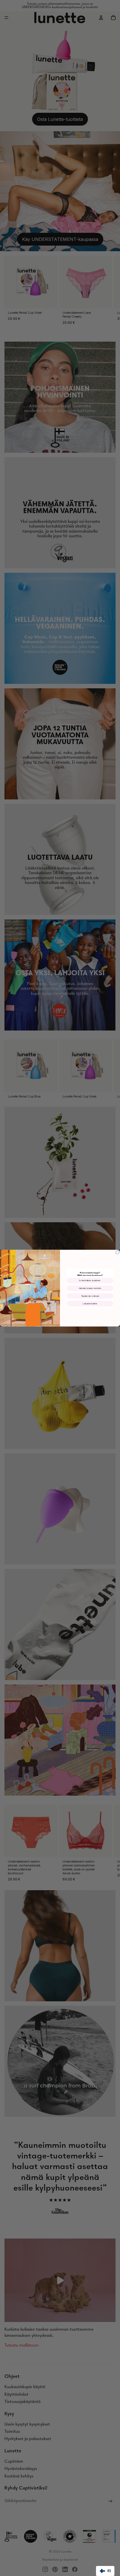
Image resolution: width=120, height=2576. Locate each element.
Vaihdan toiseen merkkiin (90, 1288)
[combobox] (105, 2571)
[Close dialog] (117, 1252)
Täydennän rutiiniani (90, 1296)
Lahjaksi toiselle (90, 1304)
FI (109, 2571)
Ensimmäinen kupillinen (90, 1280)
